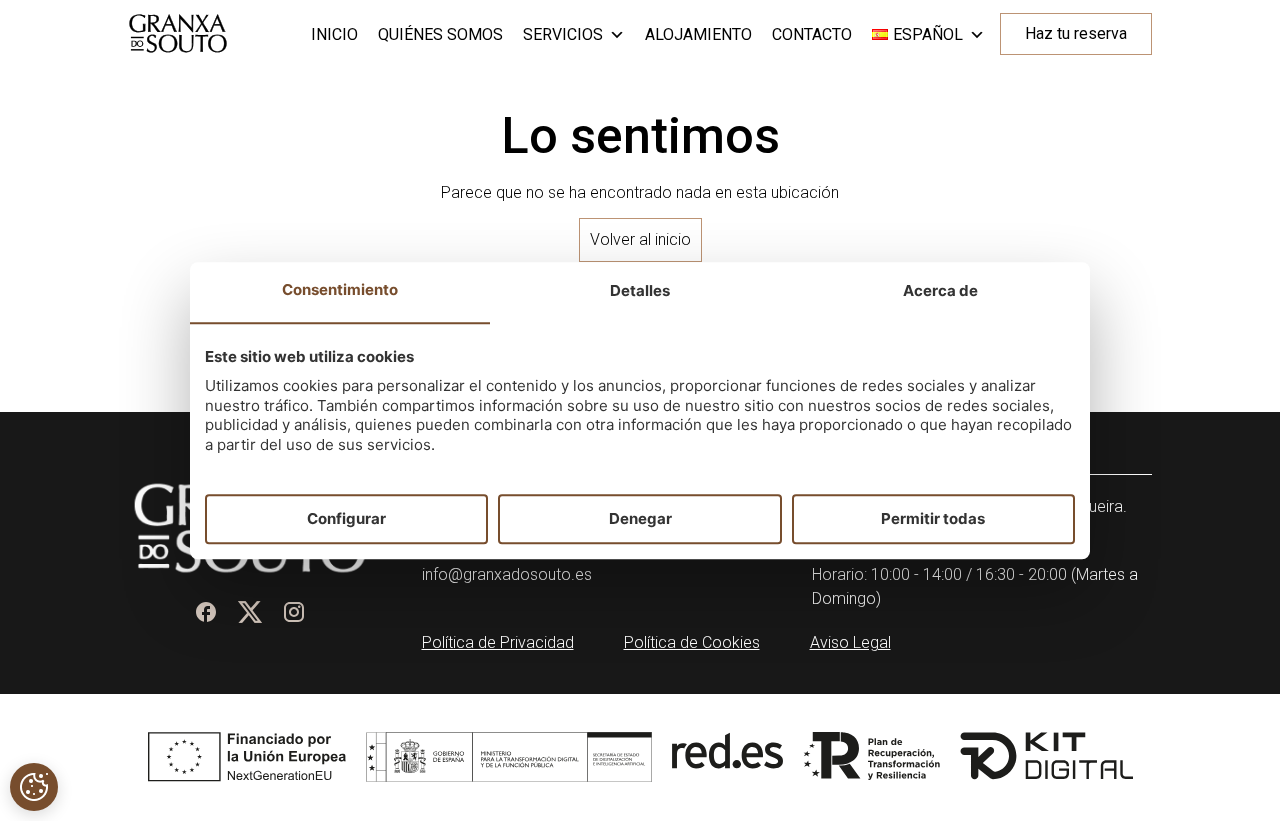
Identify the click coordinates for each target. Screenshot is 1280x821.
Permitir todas (933, 518)
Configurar (346, 518)
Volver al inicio (640, 239)
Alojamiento (698, 34)
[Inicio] (178, 33)
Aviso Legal (850, 642)
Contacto (812, 34)
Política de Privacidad (498, 642)
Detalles (640, 291)
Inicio (334, 34)
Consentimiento (340, 290)
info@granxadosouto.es (507, 574)
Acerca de (940, 291)
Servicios (563, 34)
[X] (250, 612)
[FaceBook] (206, 612)
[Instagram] (294, 612)
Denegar (640, 518)
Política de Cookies (692, 642)
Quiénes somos (440, 34)
